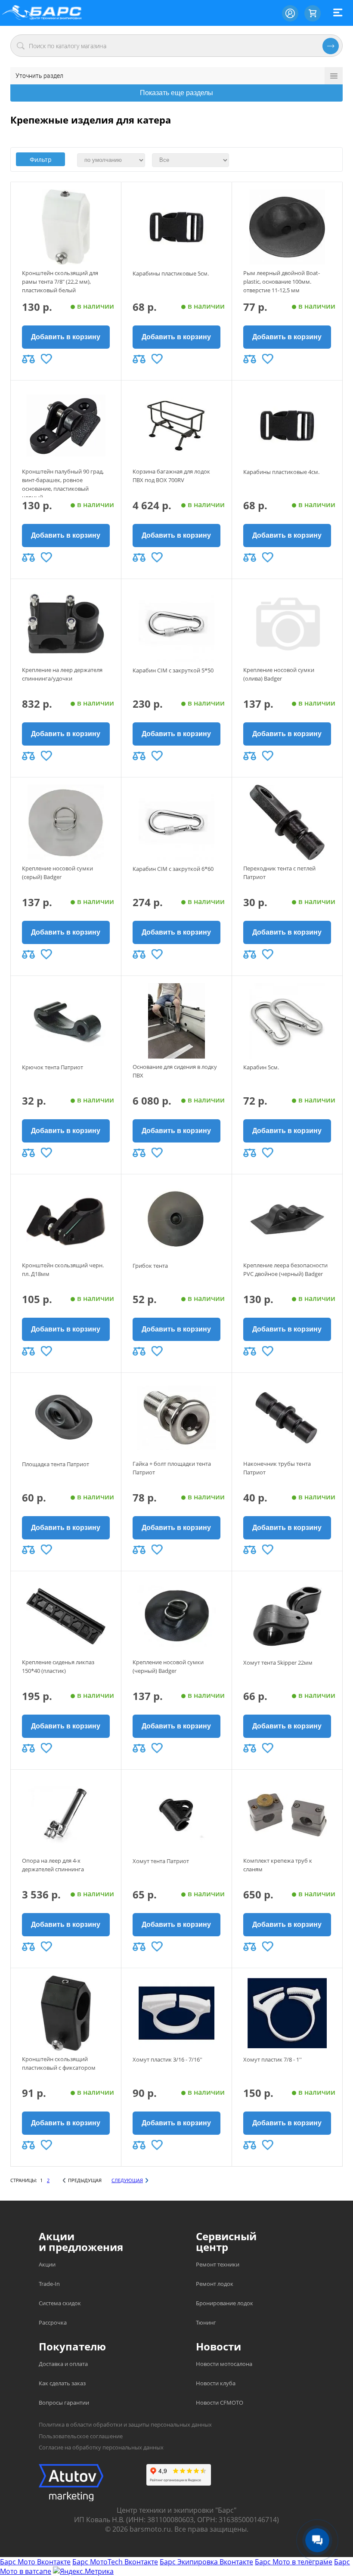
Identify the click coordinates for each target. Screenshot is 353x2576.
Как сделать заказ (62, 2383)
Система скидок (60, 2303)
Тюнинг (206, 2322)
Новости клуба (216, 2383)
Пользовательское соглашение (81, 2436)
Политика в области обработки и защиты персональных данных (125, 2424)
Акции (47, 2264)
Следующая (127, 2180)
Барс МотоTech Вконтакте (115, 2562)
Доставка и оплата (63, 2364)
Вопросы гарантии (64, 2403)
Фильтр (41, 159)
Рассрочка (53, 2322)
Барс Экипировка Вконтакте (206, 2562)
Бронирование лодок (224, 2303)
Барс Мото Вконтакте (35, 2562)
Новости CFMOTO (220, 2403)
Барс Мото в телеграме (294, 2562)
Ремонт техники (218, 2264)
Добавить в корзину (66, 337)
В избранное (46, 359)
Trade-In (49, 2284)
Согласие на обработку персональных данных (101, 2447)
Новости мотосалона (224, 2364)
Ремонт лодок (215, 2284)
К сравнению (28, 359)
